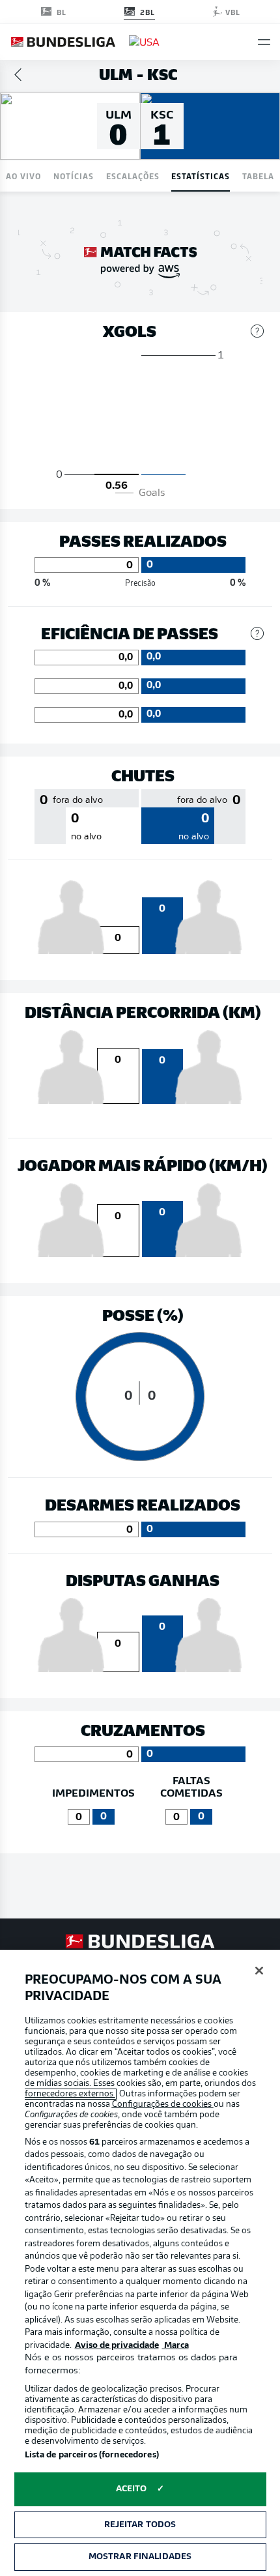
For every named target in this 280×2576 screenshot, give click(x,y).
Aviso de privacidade (117, 2346)
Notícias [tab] (74, 176)
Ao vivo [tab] (23, 176)
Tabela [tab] (258, 176)
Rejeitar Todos (140, 2525)
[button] (264, 42)
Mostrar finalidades (140, 2557)
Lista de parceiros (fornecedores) (92, 2455)
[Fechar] (259, 1971)
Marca (175, 2346)
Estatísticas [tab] (201, 176)
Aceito (132, 2489)
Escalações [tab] (133, 176)
